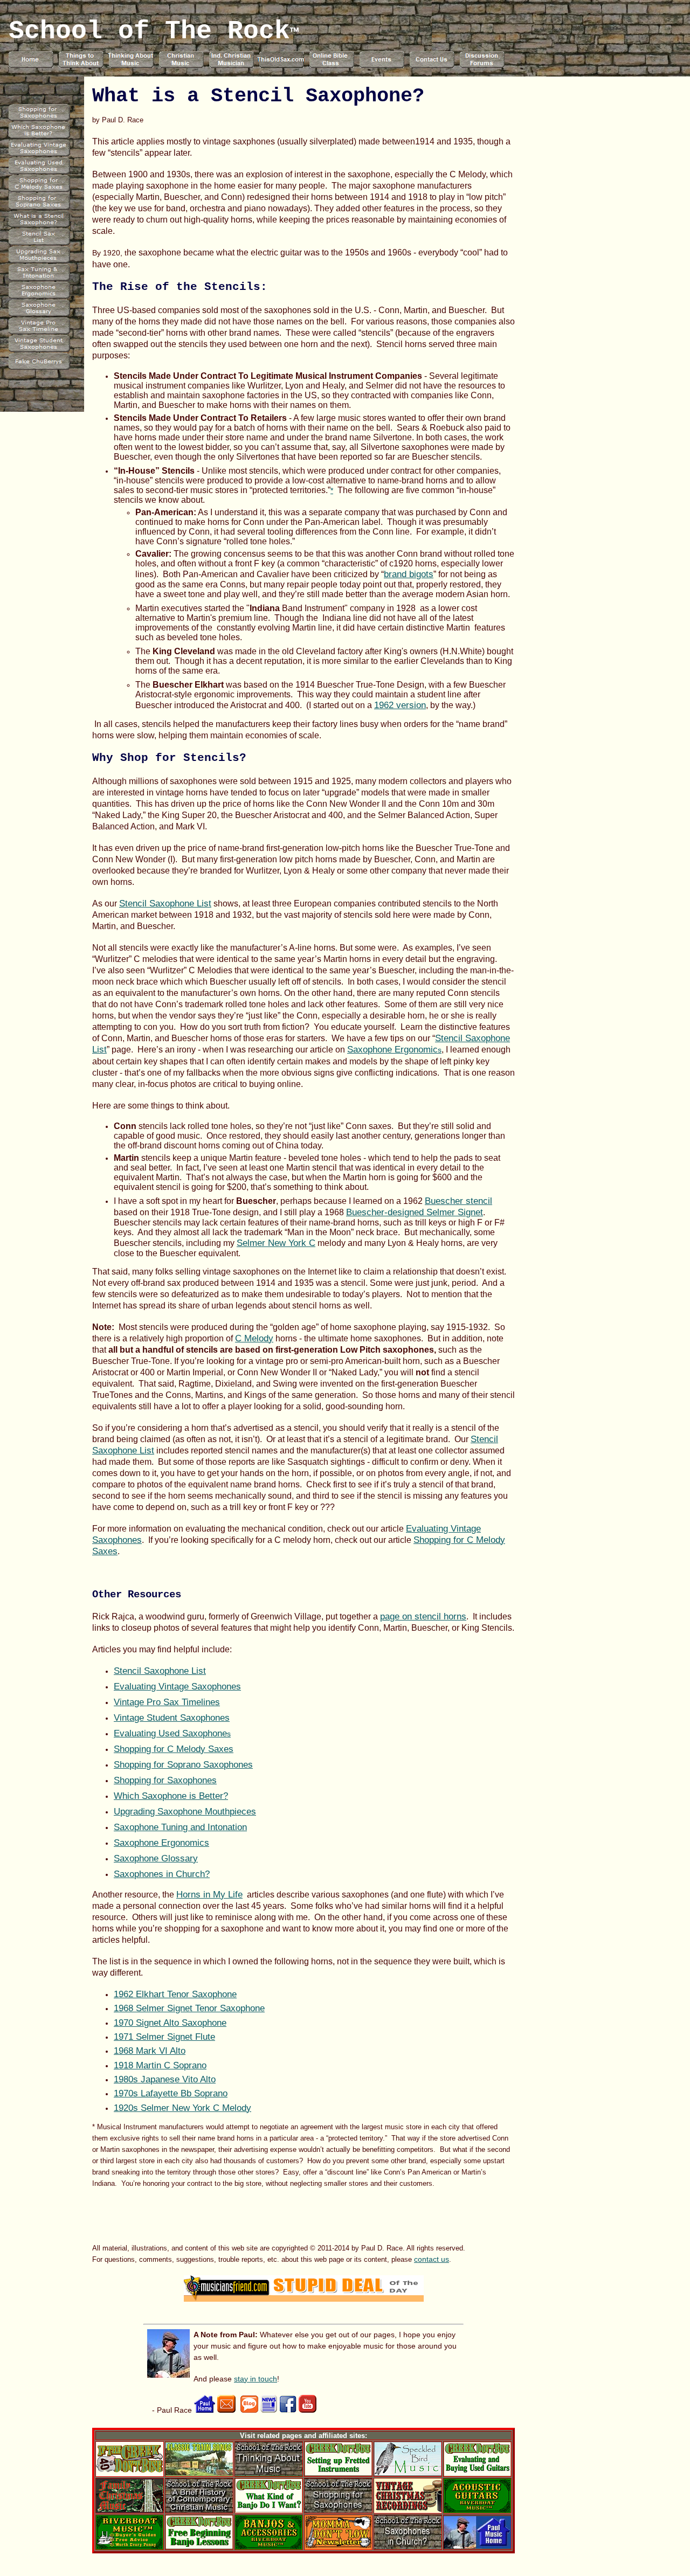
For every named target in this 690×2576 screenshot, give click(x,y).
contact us (432, 2259)
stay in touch (256, 2379)
